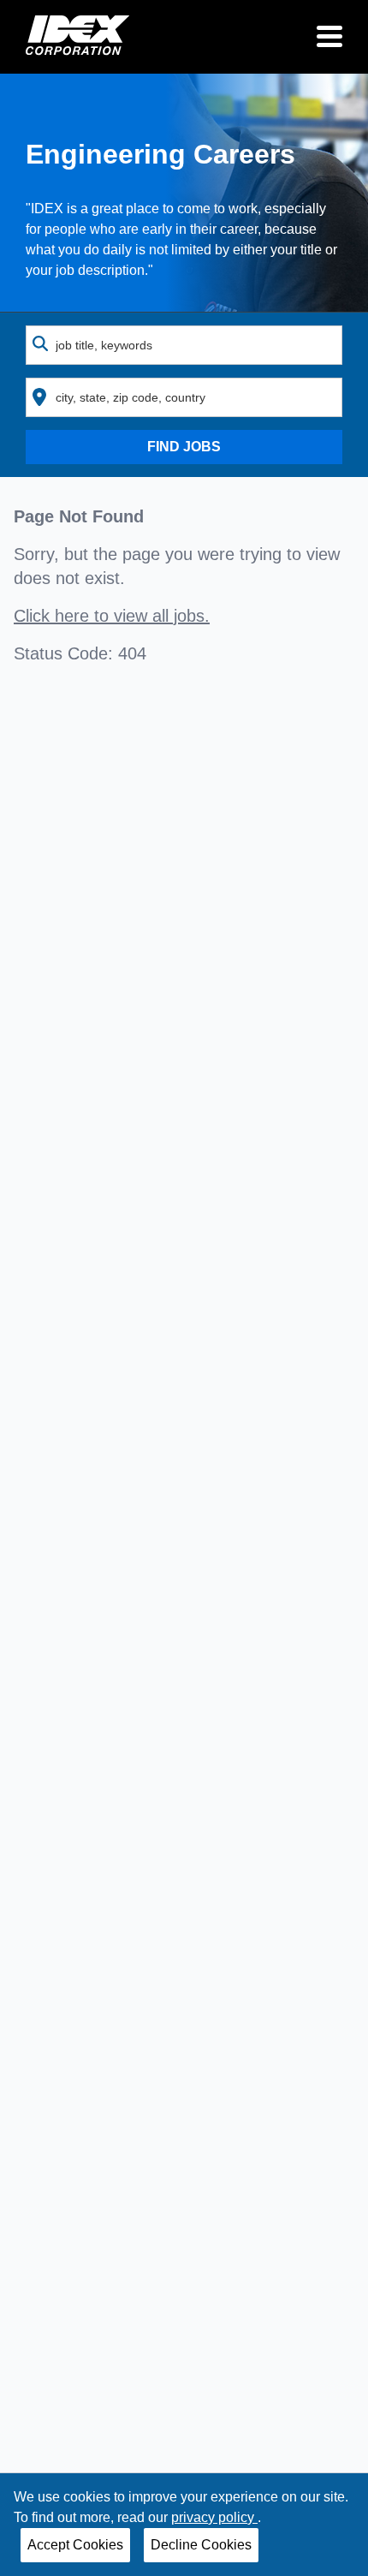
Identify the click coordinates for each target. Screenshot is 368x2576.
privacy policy (214, 2517)
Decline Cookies (201, 2545)
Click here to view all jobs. (112, 616)
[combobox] (184, 345)
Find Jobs (184, 447)
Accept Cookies (75, 2545)
